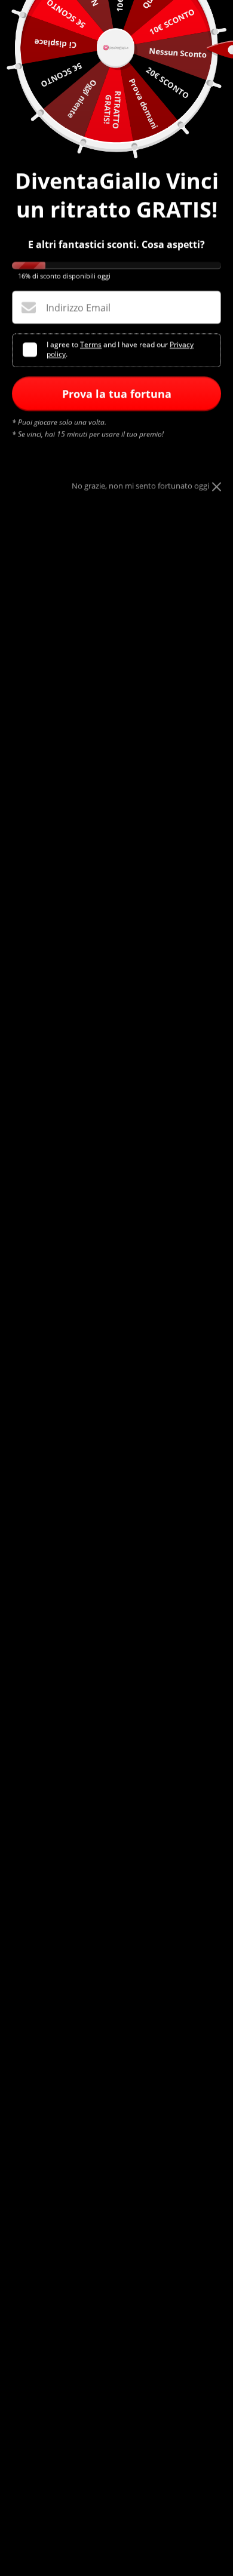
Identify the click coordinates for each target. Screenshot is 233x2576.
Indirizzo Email (78, 308)
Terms (91, 345)
